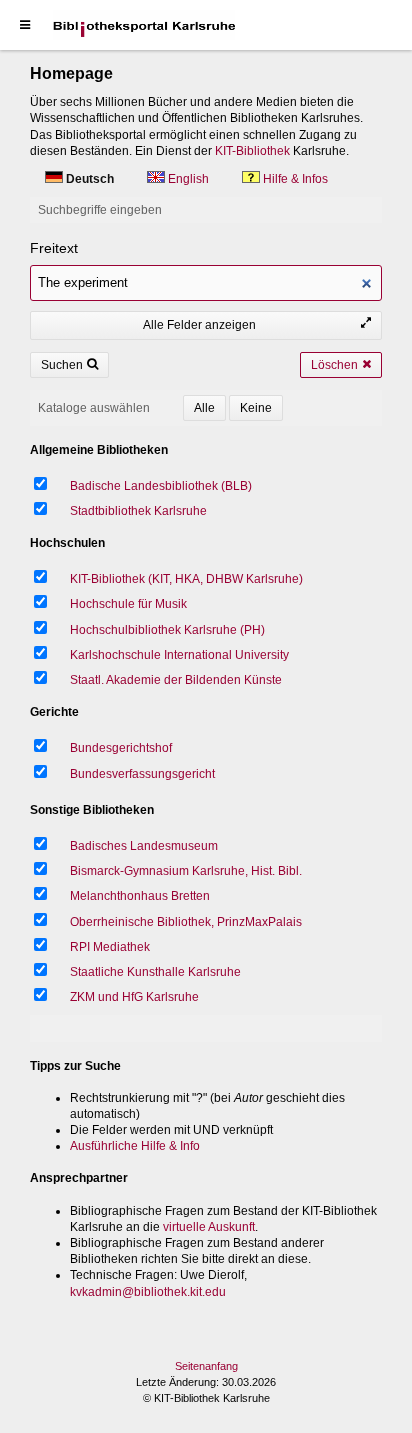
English (188, 179)
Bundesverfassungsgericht (142, 774)
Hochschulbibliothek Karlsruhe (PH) (167, 630)
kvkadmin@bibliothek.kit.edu (148, 1292)
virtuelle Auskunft (209, 1227)
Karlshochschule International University (179, 655)
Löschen (334, 365)
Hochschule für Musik (128, 604)
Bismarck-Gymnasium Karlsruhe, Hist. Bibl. (186, 871)
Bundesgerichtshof (121, 748)
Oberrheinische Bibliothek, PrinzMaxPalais (186, 922)
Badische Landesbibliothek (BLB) (161, 486)
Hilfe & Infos (294, 179)
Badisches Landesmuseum (144, 846)
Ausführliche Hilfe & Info (135, 1146)
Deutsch (90, 179)
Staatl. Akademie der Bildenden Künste (176, 680)
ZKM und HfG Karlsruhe (134, 997)
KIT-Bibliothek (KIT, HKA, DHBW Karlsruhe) (186, 579)
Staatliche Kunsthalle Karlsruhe (155, 972)
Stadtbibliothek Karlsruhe (138, 511)
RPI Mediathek (110, 947)
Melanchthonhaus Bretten (140, 896)
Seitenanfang (206, 1366)
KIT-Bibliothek (252, 151)
